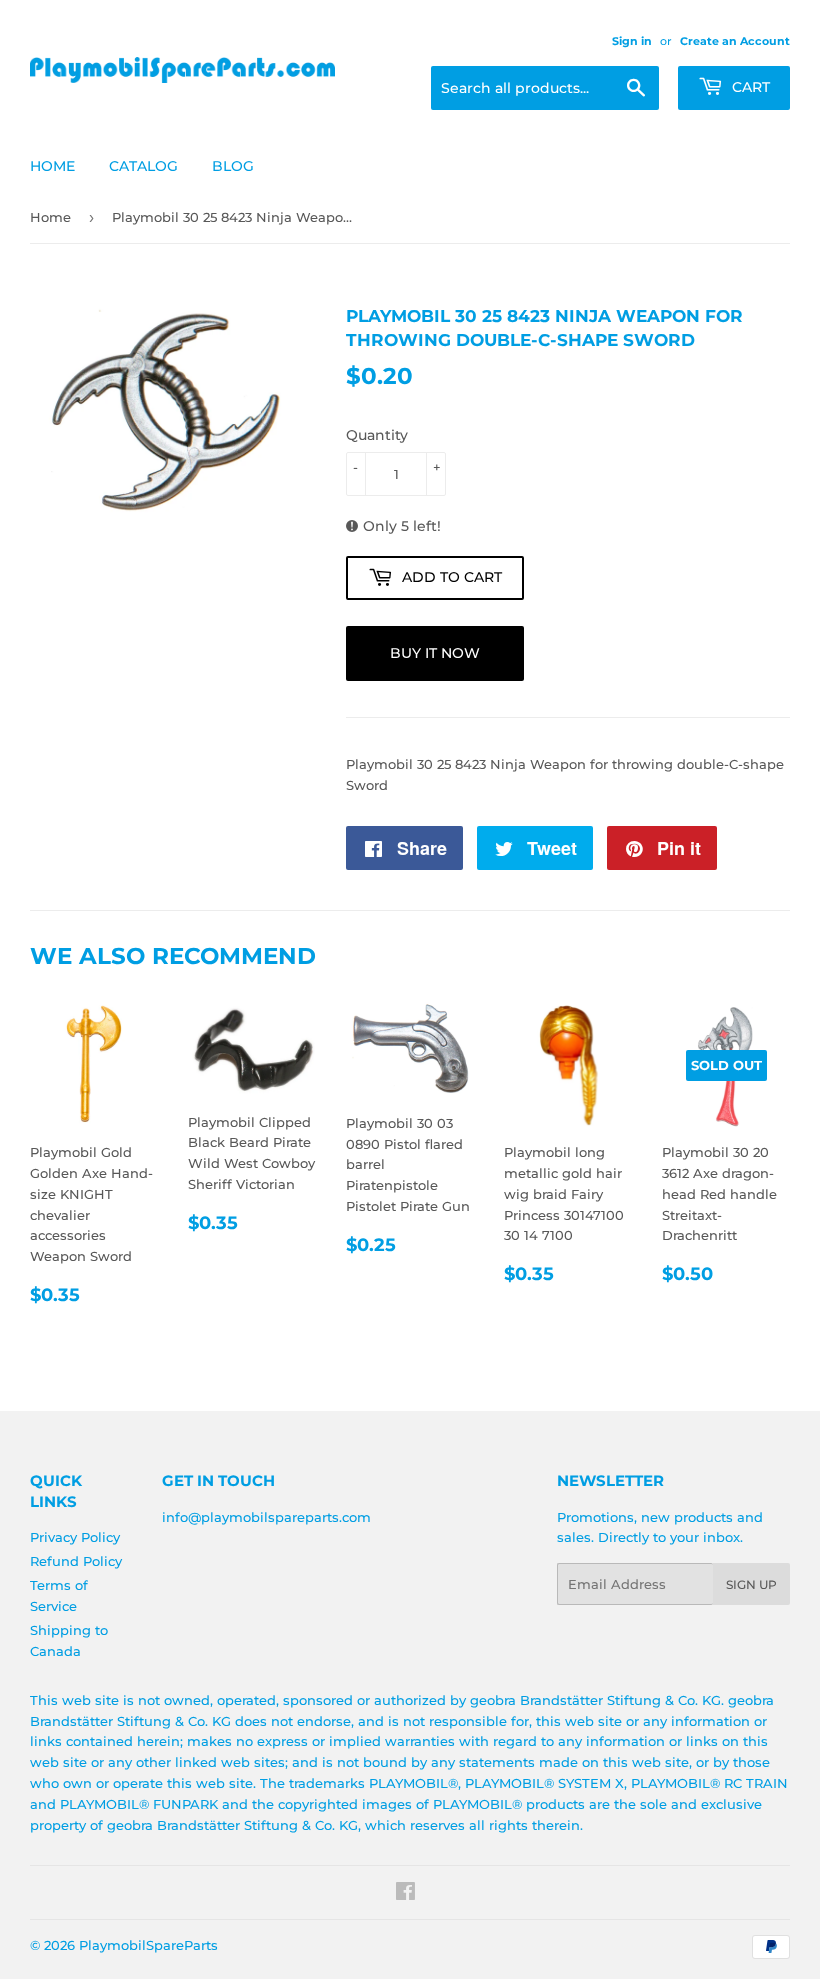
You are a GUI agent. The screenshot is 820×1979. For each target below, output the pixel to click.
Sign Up (751, 1584)
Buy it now (435, 653)
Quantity (377, 435)
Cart (749, 87)
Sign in (632, 41)
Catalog (143, 166)
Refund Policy (76, 1561)
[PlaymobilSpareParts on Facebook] (405, 1894)
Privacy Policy (75, 1537)
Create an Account (735, 41)
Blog (233, 166)
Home (52, 166)
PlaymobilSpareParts (148, 1945)
